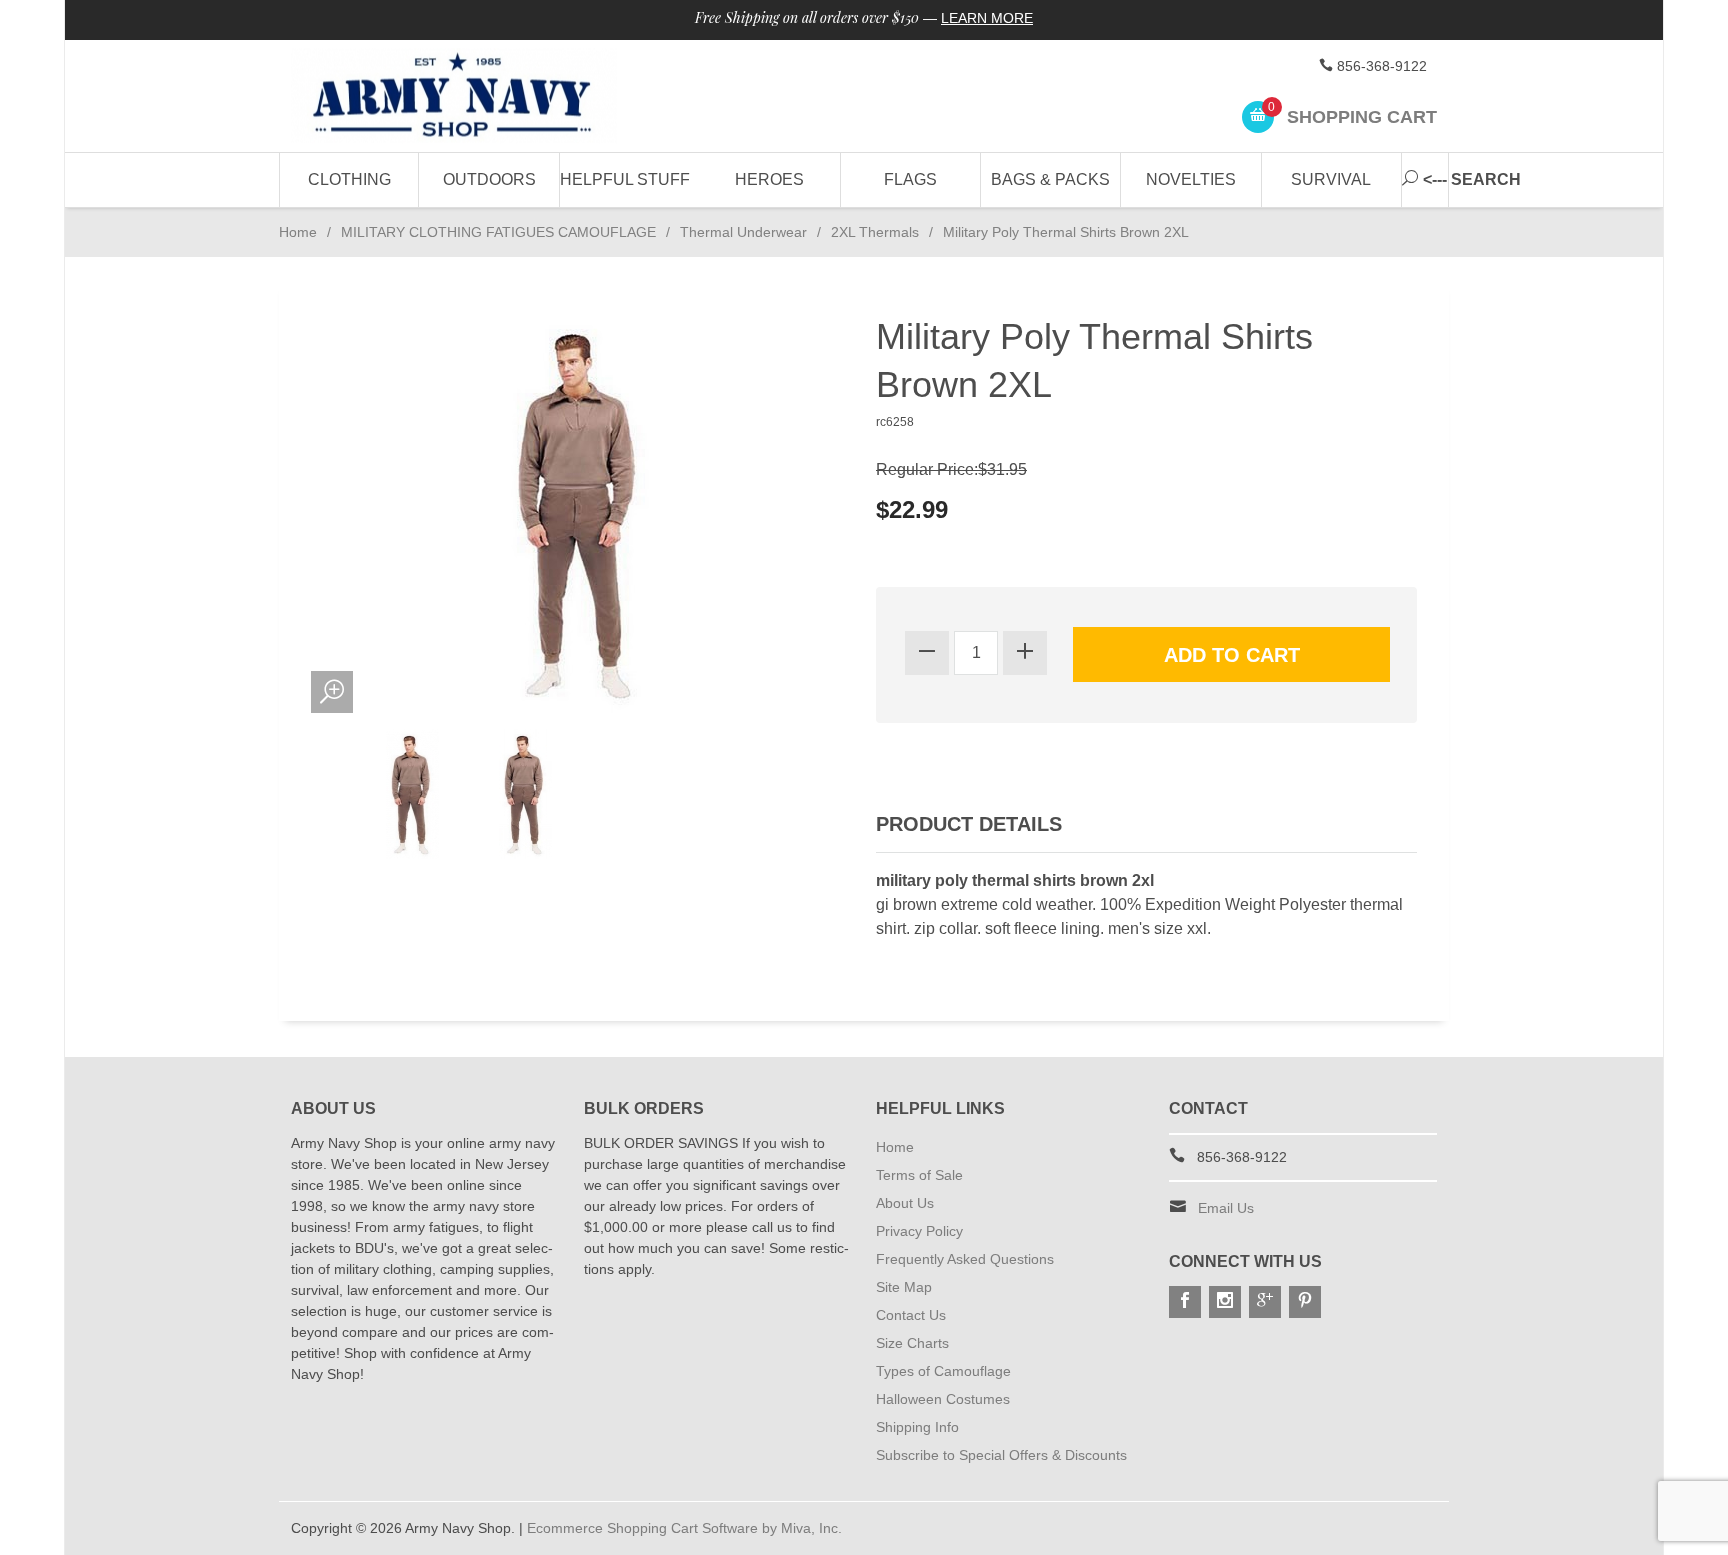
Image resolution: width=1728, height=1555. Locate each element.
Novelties (1191, 179)
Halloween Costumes (943, 1399)
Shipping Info (917, 1427)
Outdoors (489, 179)
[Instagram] (1225, 1302)
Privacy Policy (919, 1231)
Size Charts (912, 1343)
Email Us (1226, 1208)
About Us (905, 1203)
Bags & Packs (1050, 179)
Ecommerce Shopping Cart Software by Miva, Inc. (684, 1528)
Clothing (349, 179)
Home (298, 232)
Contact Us (911, 1315)
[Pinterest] (1305, 1302)
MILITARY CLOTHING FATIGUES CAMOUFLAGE (498, 232)
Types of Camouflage (943, 1371)
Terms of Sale (919, 1175)
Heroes (769, 179)
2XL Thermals (875, 232)
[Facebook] (1185, 1302)
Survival (1331, 179)
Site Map (904, 1287)
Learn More (987, 18)
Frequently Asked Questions (965, 1259)
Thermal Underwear (743, 232)
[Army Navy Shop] (474, 96)
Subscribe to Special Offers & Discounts (1001, 1455)
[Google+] (1265, 1302)
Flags (910, 179)
